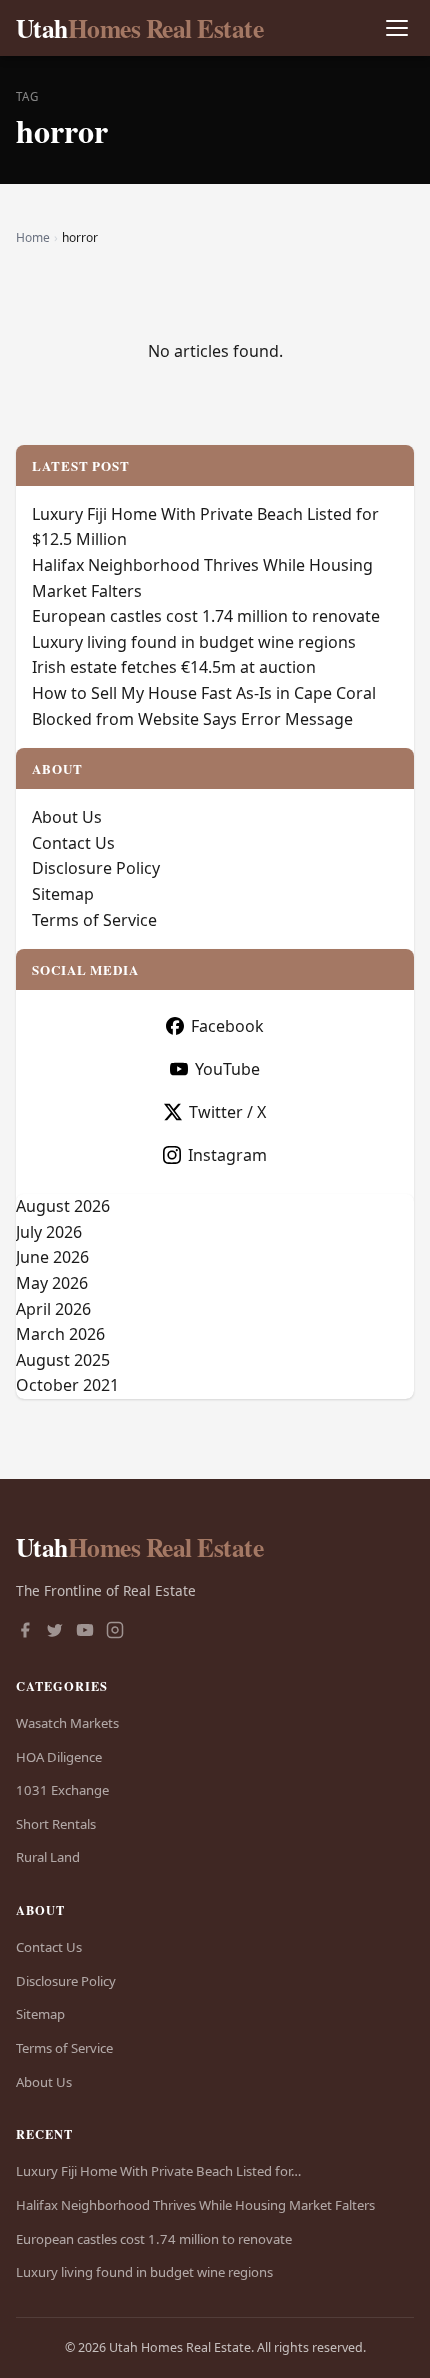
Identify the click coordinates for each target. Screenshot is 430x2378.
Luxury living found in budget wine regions (194, 642)
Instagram (227, 1155)
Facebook (227, 1026)
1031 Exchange (62, 1790)
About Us (67, 817)
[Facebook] (25, 1632)
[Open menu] (396, 28)
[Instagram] (115, 1632)
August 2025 (63, 1360)
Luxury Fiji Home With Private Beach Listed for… (158, 2171)
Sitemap (63, 894)
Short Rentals (56, 1824)
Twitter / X (227, 1112)
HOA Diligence (59, 1757)
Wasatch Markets (67, 1723)
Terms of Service (94, 920)
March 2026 (60, 1334)
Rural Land (48, 1857)
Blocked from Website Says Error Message (192, 719)
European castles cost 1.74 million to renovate (206, 616)
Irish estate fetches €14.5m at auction (174, 667)
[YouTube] (85, 1632)
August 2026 (63, 1206)
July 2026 (49, 1232)
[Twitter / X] (55, 1632)
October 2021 (67, 1385)
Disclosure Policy (96, 868)
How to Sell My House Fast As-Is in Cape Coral (204, 693)
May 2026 (52, 1283)
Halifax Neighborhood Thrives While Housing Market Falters (195, 2205)
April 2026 (53, 1309)
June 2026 (52, 1257)
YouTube (227, 1069)
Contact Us (73, 843)
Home (33, 237)
